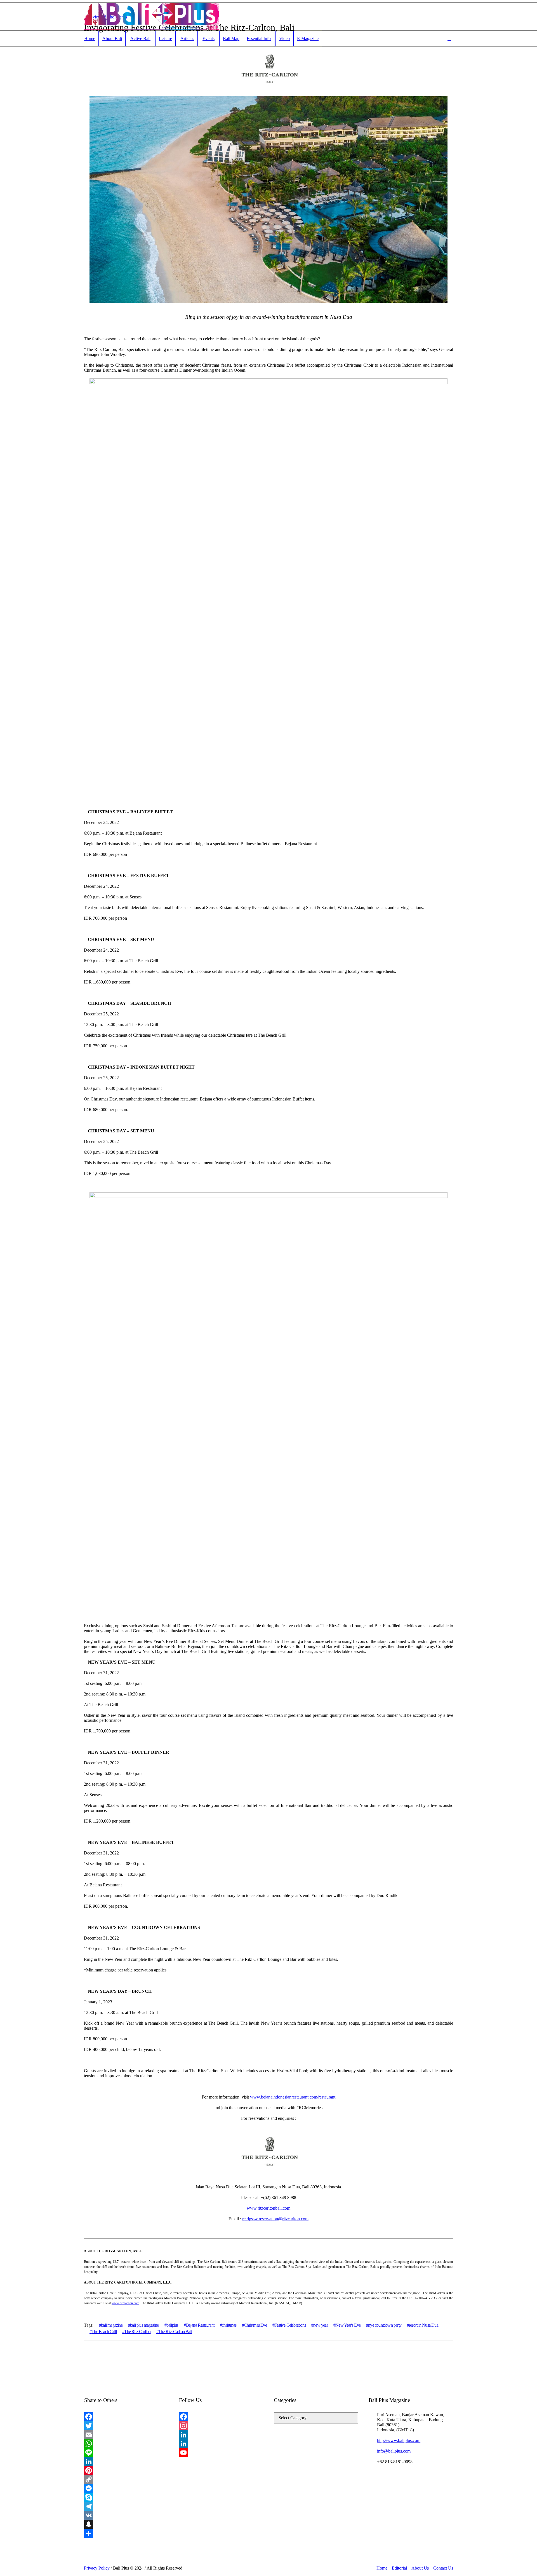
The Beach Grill (104, 2332)
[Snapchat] (126, 2524)
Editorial (399, 2568)
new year (321, 2325)
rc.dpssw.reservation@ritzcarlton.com (275, 2219)
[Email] (126, 2435)
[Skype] (126, 2497)
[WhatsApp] (126, 2444)
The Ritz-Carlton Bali (175, 2332)
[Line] (126, 2453)
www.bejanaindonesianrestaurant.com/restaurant (293, 2097)
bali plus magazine (144, 2325)
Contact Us (443, 2568)
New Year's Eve (348, 2325)
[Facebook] (126, 2417)
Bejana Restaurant (200, 2325)
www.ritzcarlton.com (125, 2303)
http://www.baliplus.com (399, 2440)
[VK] (126, 2515)
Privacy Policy (97, 2568)
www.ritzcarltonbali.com (268, 2208)
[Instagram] (221, 2426)
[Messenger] (126, 2488)
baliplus (172, 2325)
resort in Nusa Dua (424, 2325)
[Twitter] (126, 2426)
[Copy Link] (126, 2479)
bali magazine (112, 2325)
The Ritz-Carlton (137, 2332)
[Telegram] (126, 2506)
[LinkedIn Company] (221, 2444)
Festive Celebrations (290, 2325)
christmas (229, 2325)
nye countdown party (385, 2325)
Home (382, 2568)
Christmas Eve (255, 2325)
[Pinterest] (126, 2470)
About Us (420, 2568)
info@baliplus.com (394, 2451)
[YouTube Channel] (221, 2453)
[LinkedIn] (126, 2462)
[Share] (126, 2533)
